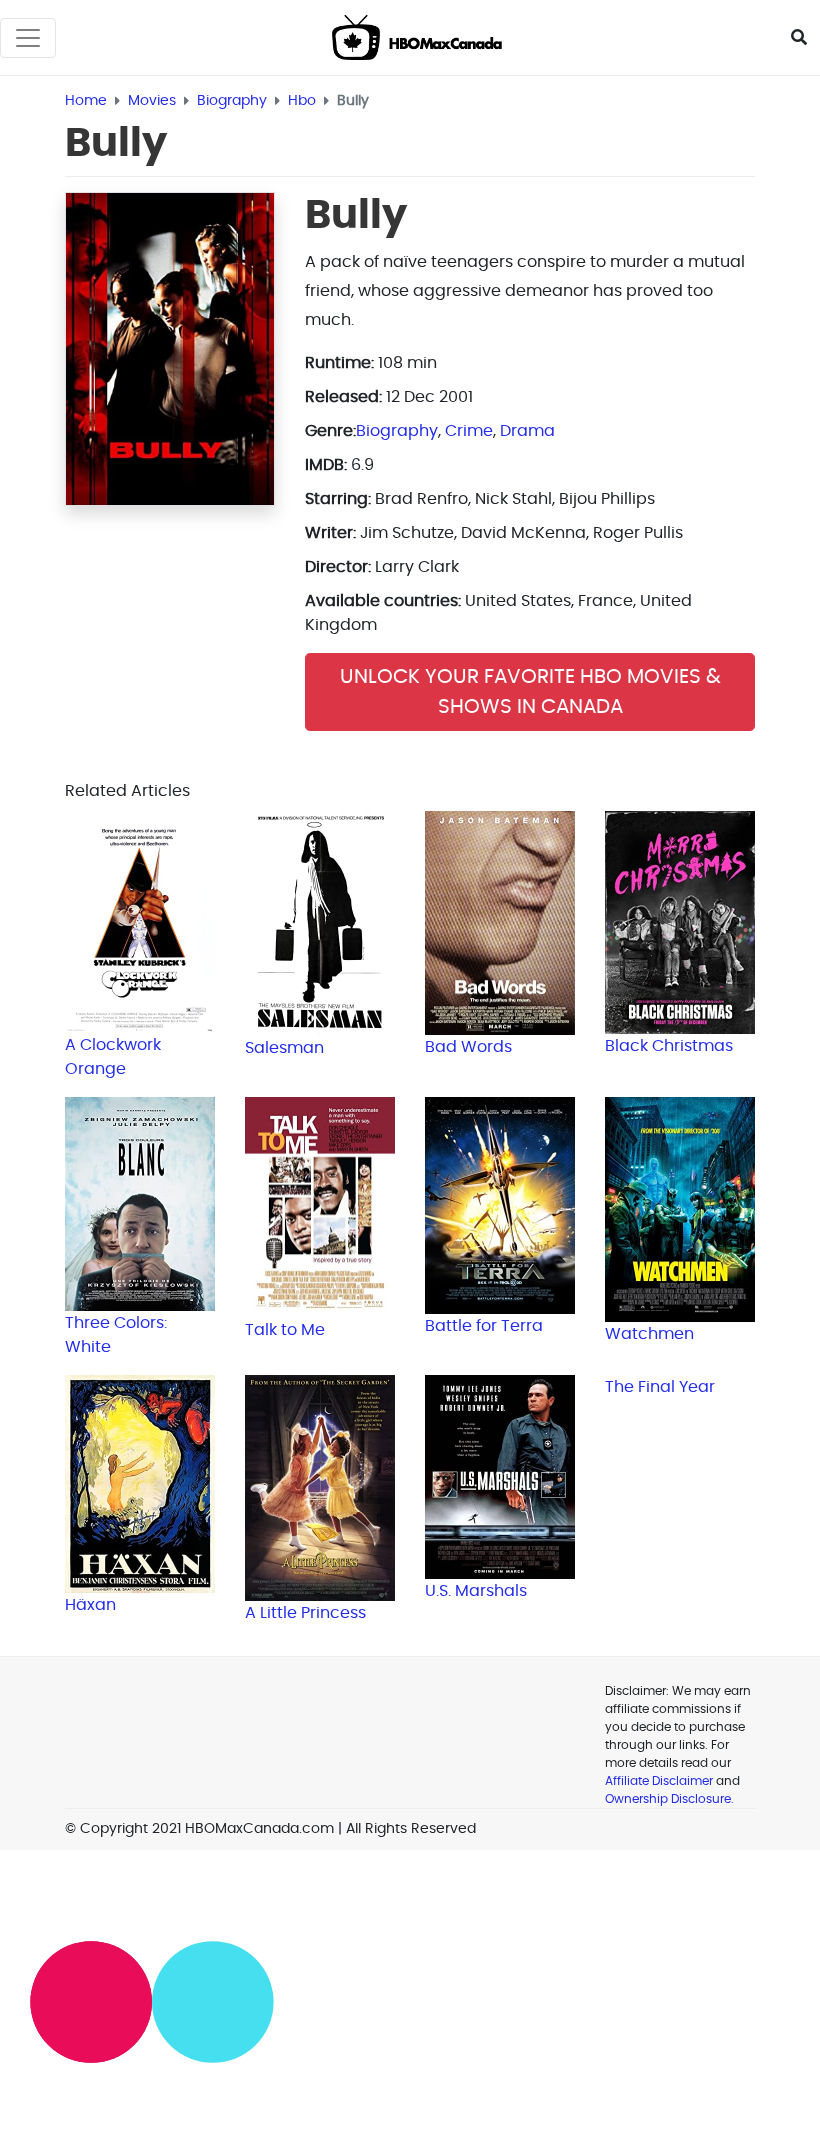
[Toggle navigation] (28, 38)
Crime (469, 431)
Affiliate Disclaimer (659, 1781)
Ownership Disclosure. (669, 1799)
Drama (527, 431)
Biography (397, 431)
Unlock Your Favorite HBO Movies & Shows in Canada (530, 692)
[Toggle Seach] (799, 38)
